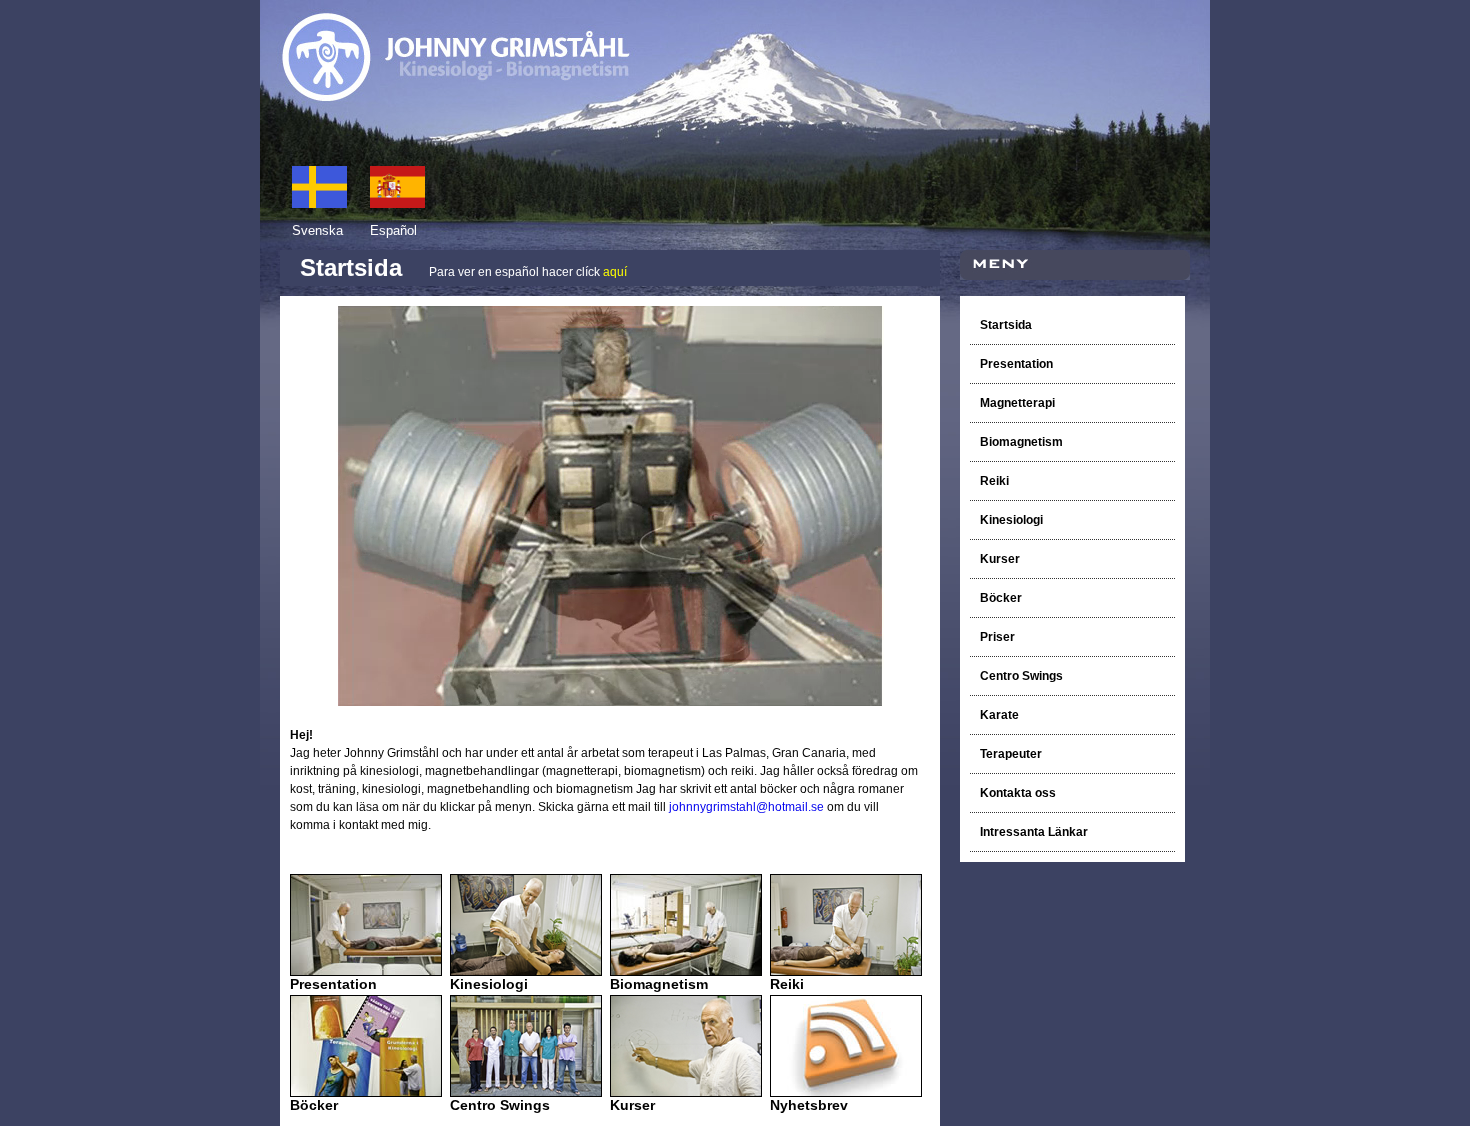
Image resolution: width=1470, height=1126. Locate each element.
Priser (997, 637)
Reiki (996, 481)
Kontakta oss (1018, 793)
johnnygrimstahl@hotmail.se (746, 807)
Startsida (1006, 325)
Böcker (1002, 598)
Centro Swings (1021, 676)
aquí (615, 272)
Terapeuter (1011, 754)
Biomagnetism (1023, 442)
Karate (999, 715)
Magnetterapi (1017, 403)
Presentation (1016, 364)
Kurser (1000, 559)
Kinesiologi (1011, 520)
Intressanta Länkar (1034, 832)
